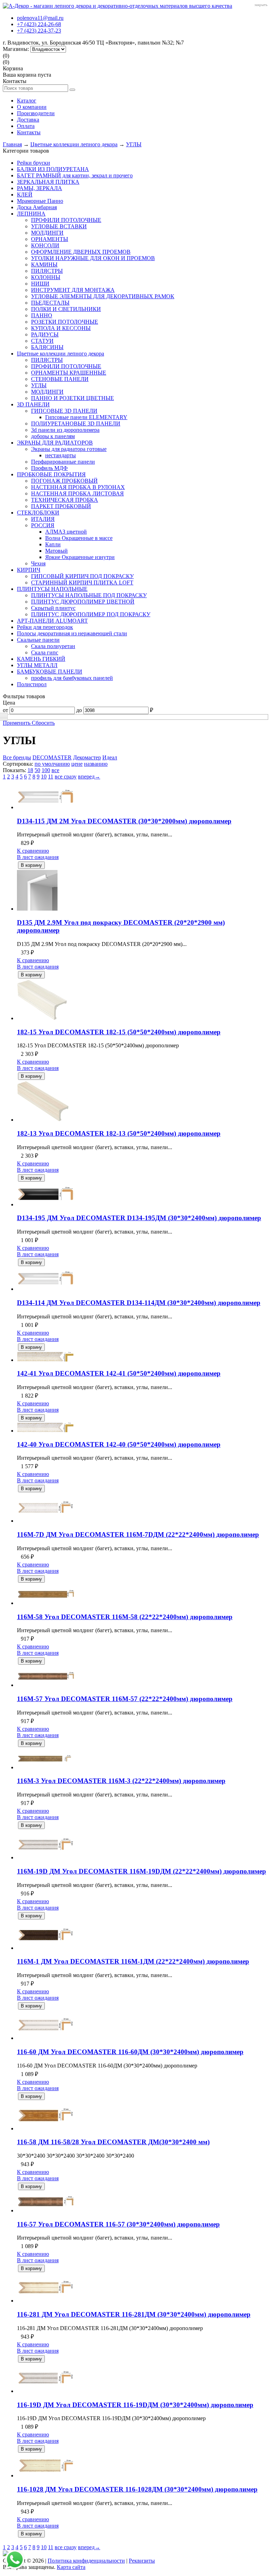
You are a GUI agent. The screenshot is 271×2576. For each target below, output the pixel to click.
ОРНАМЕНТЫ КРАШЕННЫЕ (69, 373)
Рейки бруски (34, 163)
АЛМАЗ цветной (66, 532)
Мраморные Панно (40, 201)
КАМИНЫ (44, 264)
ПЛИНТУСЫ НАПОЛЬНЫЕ (52, 589)
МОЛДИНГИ (47, 233)
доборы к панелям (53, 436)
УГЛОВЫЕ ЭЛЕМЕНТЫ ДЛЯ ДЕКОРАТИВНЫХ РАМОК (103, 296)
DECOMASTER (52, 757)
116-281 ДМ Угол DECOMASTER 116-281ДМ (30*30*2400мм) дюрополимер (134, 2314)
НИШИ (40, 284)
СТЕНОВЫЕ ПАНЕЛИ (60, 379)
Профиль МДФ (49, 468)
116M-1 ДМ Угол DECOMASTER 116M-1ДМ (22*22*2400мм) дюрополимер (133, 1961)
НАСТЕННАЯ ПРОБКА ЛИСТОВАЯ (77, 493)
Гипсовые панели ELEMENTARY (86, 417)
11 (51, 777)
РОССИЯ (43, 525)
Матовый (56, 551)
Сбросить (43, 723)
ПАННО (42, 315)
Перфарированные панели (63, 462)
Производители (36, 113)
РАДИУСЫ (45, 334)
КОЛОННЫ (46, 277)
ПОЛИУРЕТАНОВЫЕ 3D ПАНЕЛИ (76, 424)
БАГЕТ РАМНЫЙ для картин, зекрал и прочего (75, 175)
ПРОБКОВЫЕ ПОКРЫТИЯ (51, 474)
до (79, 710)
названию (96, 764)
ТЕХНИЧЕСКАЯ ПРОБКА (65, 500)
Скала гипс (45, 652)
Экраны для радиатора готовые (69, 449)
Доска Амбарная (37, 207)
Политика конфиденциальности (86, 2561)
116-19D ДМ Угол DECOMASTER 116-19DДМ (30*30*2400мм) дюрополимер (135, 2405)
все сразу (66, 777)
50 (37, 770)
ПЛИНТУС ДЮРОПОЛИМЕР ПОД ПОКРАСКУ (91, 614)
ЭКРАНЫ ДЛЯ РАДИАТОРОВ (55, 443)
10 (44, 777)
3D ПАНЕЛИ (33, 404)
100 (46, 770)
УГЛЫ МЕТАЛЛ (37, 665)
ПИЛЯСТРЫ (47, 271)
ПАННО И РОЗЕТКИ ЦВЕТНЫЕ (73, 398)
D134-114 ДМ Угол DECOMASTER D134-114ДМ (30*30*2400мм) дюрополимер (139, 1303)
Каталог (27, 101)
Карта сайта (71, 2567)
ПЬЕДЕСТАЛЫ (50, 303)
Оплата (26, 126)
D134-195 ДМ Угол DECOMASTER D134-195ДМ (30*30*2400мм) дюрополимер (139, 1218)
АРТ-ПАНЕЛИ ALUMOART (52, 621)
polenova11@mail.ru (40, 18)
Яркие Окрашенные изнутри (80, 557)
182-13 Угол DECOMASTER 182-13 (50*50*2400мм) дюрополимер (119, 1133)
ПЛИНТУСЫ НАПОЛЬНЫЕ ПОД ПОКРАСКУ (89, 595)
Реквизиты (142, 2561)
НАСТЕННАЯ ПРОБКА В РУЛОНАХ (78, 487)
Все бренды (17, 757)
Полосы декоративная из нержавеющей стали (72, 633)
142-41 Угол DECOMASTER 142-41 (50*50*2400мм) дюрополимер (119, 1373)
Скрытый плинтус (53, 608)
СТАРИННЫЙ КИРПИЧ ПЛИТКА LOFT (82, 583)
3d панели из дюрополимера (65, 430)
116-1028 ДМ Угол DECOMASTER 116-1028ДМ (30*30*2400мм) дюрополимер (137, 2489)
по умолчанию (52, 764)
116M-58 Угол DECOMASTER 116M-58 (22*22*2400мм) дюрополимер (125, 1617)
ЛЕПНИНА (31, 214)
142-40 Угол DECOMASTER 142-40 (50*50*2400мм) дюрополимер (119, 1444)
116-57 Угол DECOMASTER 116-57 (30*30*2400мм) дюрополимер (118, 2224)
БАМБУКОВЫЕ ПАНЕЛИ (50, 672)
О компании (32, 107)
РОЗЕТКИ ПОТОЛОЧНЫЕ (65, 322)
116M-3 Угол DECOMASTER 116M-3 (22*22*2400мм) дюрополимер (121, 1781)
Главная (12, 144)
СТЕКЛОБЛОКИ (38, 513)
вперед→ (89, 777)
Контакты (29, 132)
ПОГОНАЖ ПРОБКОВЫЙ (64, 481)
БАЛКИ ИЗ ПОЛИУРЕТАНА (53, 169)
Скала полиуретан (53, 646)
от (5, 710)
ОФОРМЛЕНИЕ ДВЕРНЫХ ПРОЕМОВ (81, 252)
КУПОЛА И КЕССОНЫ (61, 328)
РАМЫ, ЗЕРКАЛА (40, 188)
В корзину (31, 865)
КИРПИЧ (29, 570)
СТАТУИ (42, 341)
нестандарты (61, 455)
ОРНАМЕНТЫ (50, 239)
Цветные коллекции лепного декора (74, 144)
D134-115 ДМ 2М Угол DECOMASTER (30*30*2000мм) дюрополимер (124, 821)
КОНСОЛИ (45, 245)
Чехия (38, 563)
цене (77, 764)
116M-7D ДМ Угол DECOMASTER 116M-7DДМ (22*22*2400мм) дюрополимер (138, 1534)
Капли (53, 544)
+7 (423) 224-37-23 (39, 31)
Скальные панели (38, 640)
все (55, 770)
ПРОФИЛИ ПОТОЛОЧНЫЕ (66, 220)
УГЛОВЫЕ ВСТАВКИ (59, 226)
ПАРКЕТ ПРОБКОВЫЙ (61, 506)
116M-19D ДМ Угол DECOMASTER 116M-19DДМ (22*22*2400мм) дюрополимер (141, 1871)
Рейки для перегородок (45, 627)
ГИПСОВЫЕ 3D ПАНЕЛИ (64, 411)
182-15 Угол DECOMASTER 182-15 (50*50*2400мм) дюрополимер (119, 1032)
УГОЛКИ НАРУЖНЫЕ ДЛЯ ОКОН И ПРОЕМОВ (93, 258)
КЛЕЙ (25, 195)
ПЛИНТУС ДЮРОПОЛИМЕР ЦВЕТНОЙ (83, 602)
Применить (17, 723)
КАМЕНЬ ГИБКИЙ (41, 659)
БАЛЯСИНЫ (47, 347)
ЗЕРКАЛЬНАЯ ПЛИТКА (48, 182)
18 (30, 770)
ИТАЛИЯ (43, 519)
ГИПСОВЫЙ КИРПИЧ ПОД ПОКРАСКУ (82, 576)
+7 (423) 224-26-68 (39, 24)
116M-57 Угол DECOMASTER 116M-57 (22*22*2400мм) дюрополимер (125, 1699)
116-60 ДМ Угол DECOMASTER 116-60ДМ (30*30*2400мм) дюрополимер (130, 2052)
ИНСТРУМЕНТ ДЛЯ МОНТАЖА (73, 290)
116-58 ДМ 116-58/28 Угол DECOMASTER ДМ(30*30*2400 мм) (113, 2142)
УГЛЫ (134, 144)
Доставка (28, 120)
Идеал (110, 757)
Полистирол (32, 684)
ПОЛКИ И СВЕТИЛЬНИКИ (66, 309)
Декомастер (87, 757)
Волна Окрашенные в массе (79, 538)
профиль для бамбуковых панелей (72, 678)
